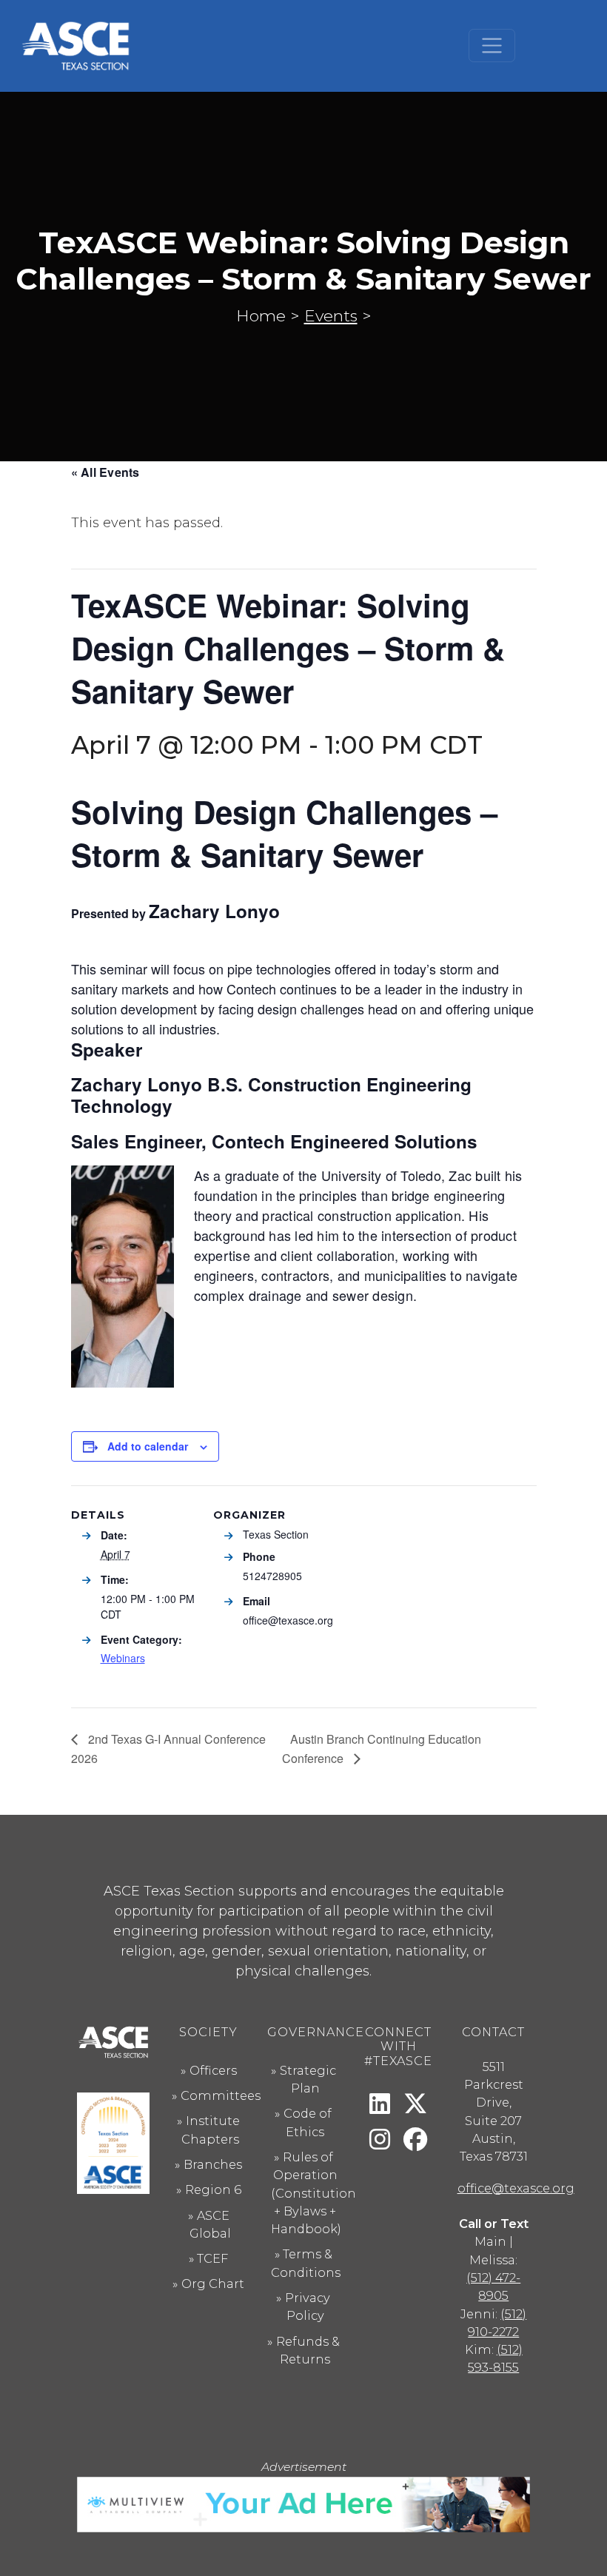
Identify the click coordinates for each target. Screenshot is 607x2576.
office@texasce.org (516, 2188)
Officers (213, 2070)
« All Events (105, 472)
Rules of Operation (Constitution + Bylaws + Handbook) (313, 2193)
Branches (213, 2164)
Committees (221, 2095)
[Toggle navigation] (492, 46)
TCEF (212, 2258)
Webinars (123, 1658)
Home (261, 315)
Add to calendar (148, 1446)
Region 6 (213, 2189)
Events (331, 315)
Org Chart (213, 2284)
